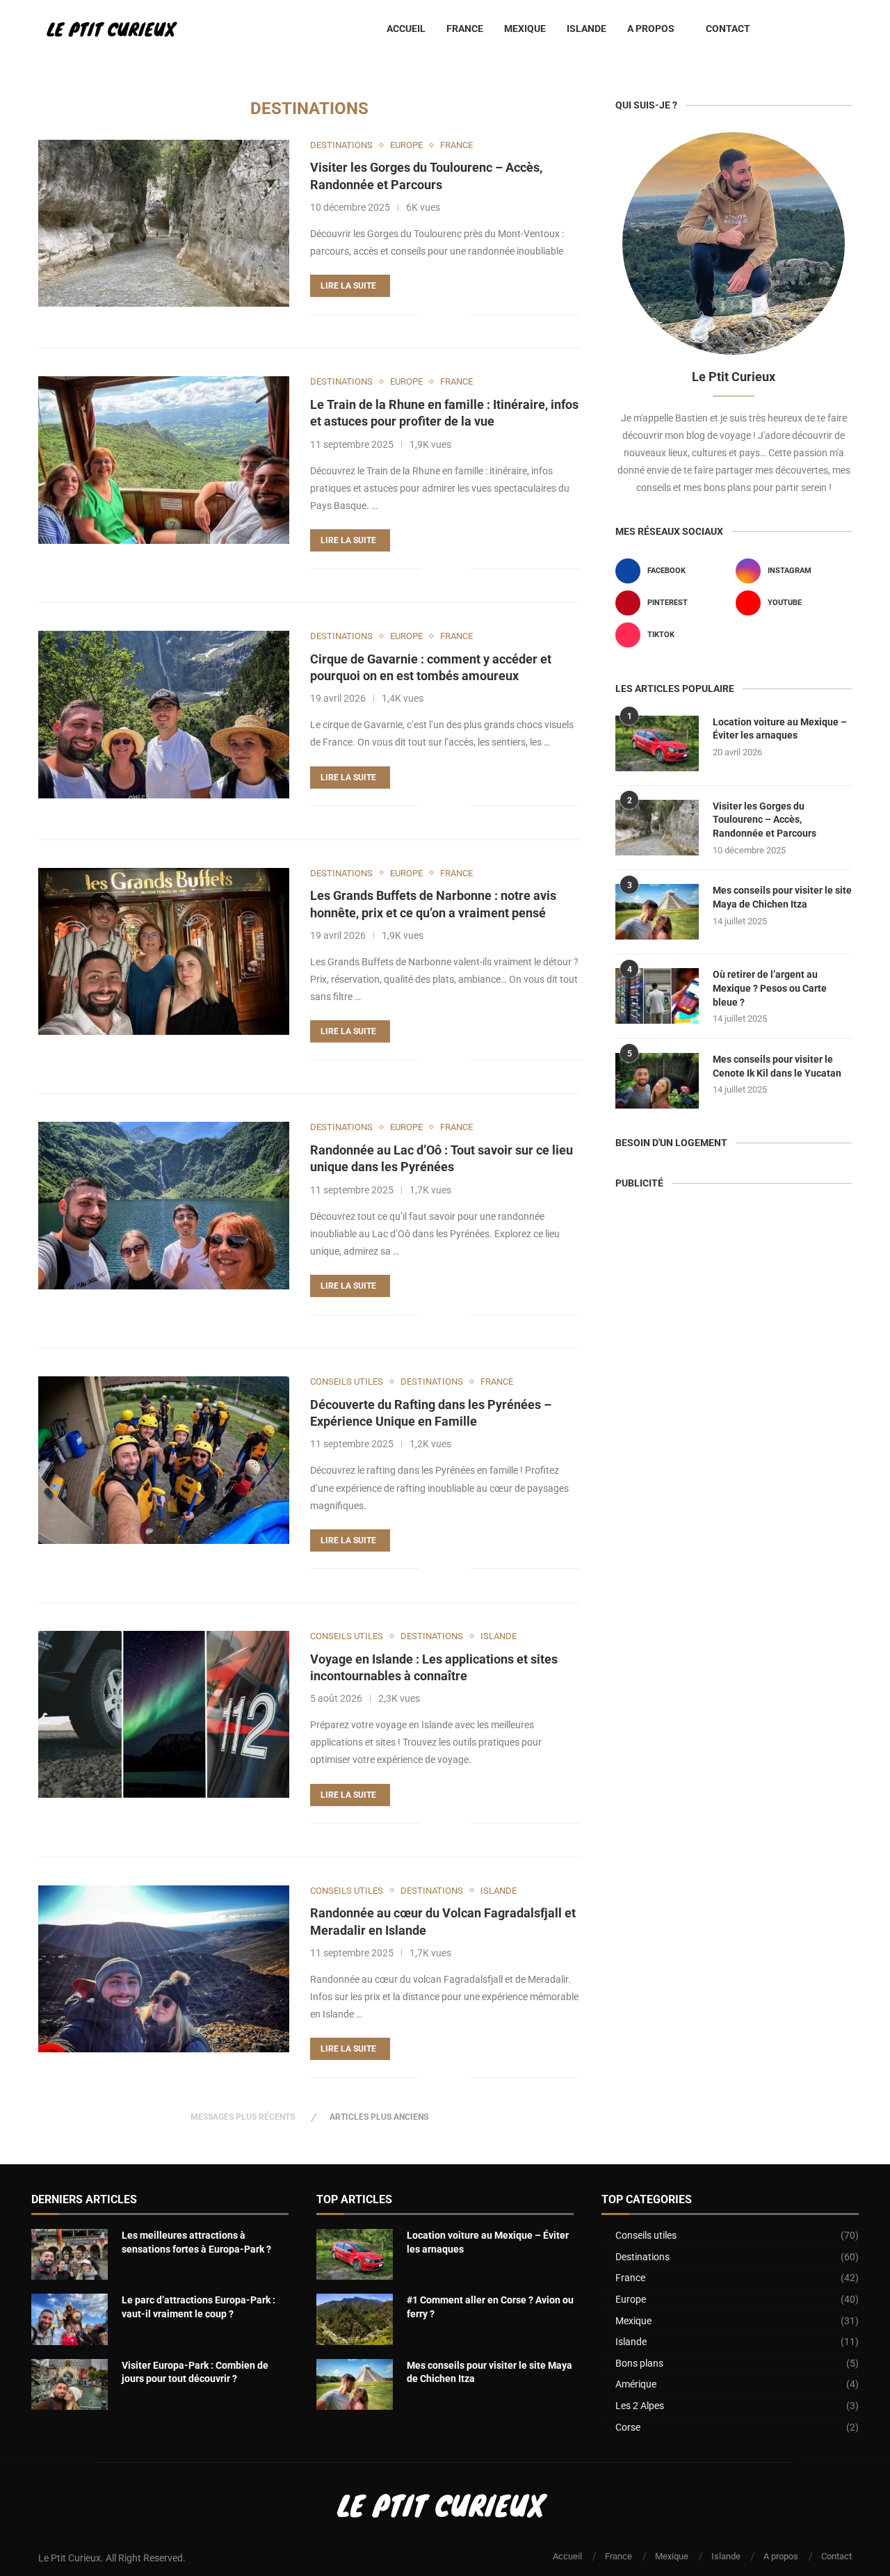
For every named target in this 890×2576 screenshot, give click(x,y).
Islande (586, 29)
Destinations (737, 2257)
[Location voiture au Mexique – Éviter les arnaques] (657, 743)
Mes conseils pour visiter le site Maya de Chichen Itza (782, 897)
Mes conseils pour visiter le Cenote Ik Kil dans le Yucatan (777, 1066)
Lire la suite (348, 286)
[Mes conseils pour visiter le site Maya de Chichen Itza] (657, 912)
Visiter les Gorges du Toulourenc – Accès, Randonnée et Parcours (764, 820)
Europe (737, 2299)
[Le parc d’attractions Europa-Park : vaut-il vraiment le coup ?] (70, 2319)
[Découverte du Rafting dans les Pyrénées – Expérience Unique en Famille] (164, 1460)
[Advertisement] (734, 1307)
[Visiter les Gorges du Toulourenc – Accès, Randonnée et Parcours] (164, 223)
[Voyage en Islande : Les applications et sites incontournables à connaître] (164, 1714)
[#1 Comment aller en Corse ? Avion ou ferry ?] (355, 2319)
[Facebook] (796, 29)
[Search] (845, 29)
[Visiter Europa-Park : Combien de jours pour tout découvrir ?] (70, 2384)
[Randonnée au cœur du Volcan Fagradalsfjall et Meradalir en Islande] (164, 1969)
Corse (737, 2427)
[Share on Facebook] (439, 314)
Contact (728, 29)
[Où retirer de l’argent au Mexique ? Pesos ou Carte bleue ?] (657, 996)
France (465, 29)
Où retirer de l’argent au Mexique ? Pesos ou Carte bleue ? (770, 988)
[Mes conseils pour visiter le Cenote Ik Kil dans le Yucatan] (657, 1081)
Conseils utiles (737, 2235)
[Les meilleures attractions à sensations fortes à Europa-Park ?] (70, 2254)
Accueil (406, 29)
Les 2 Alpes (737, 2406)
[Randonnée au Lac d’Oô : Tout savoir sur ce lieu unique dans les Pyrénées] (164, 1205)
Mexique (525, 29)
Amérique (737, 2384)
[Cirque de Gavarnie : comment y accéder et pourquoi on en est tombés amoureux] (164, 714)
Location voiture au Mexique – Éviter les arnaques (780, 729)
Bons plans (737, 2363)
